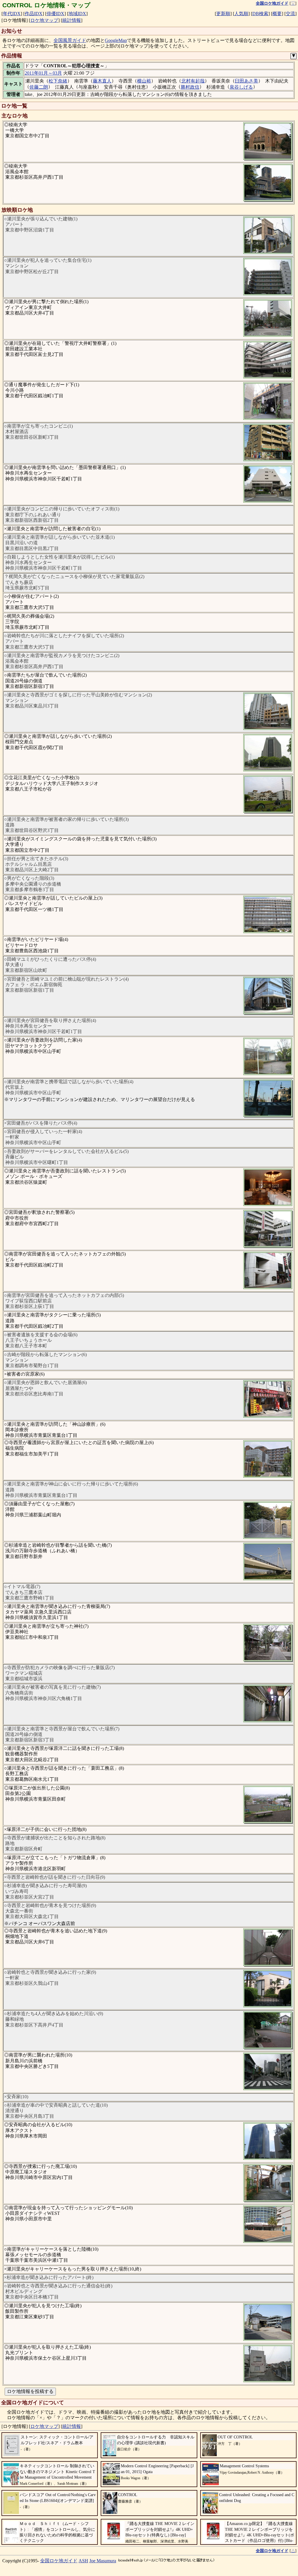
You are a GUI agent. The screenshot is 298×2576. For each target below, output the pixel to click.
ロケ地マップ (44, 20)
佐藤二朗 (39, 87)
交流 (290, 14)
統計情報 (72, 20)
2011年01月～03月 (43, 73)
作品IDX (34, 14)
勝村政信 (190, 87)
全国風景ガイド (70, 40)
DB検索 (260, 14)
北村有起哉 (193, 81)
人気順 (241, 14)
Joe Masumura (103, 2561)
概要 (277, 14)
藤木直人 (102, 81)
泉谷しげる (241, 87)
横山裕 (144, 81)
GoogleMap (116, 40)
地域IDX (77, 14)
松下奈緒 (58, 81)
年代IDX (12, 14)
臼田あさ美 (246, 81)
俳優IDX (55, 14)
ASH (83, 2561)
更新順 (223, 14)
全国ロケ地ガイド (59, 2561)
